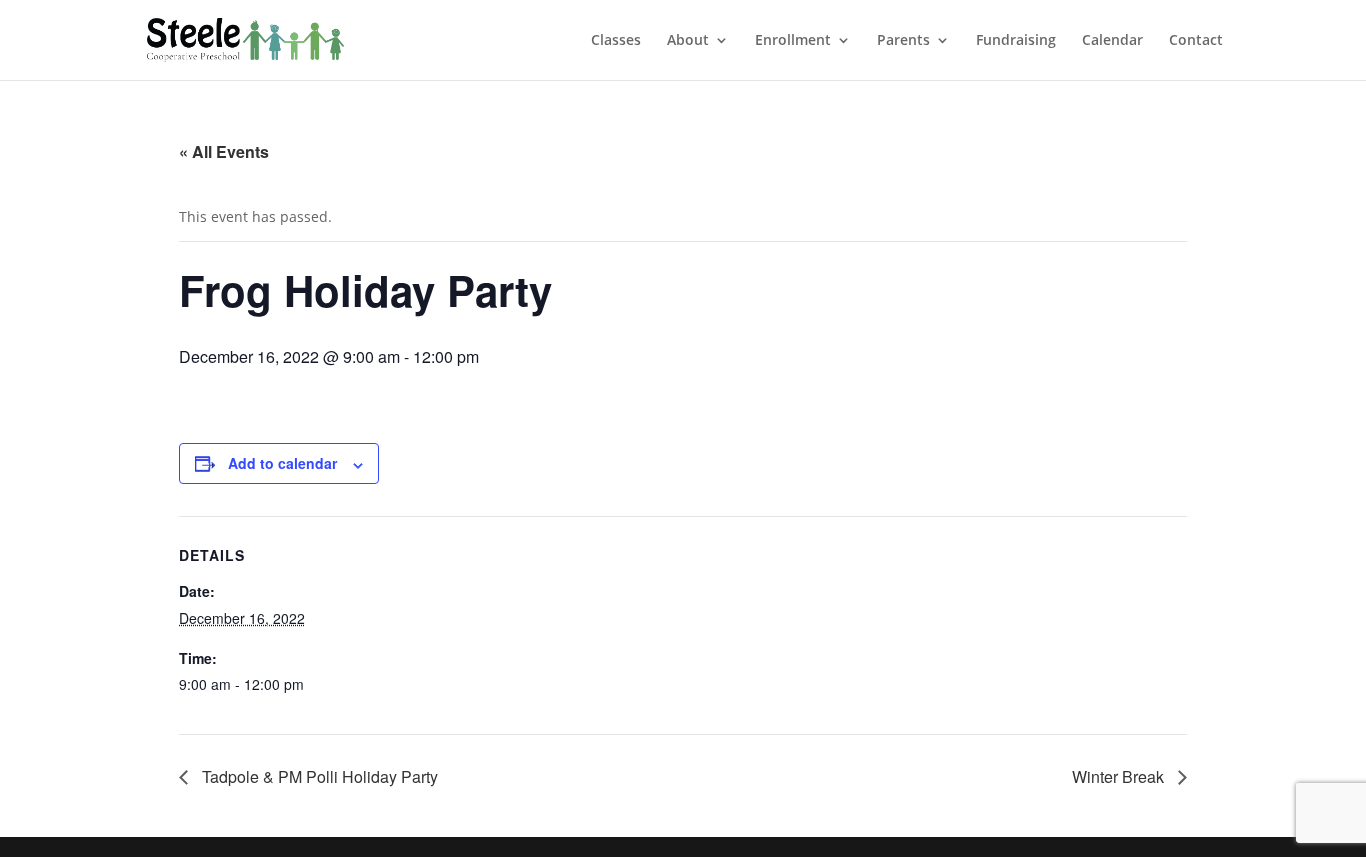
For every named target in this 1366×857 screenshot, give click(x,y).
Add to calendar (282, 463)
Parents (903, 41)
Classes (616, 41)
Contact (1196, 41)
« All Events (224, 151)
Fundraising (1016, 41)
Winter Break (1120, 776)
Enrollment (793, 41)
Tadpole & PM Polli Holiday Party (318, 776)
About (688, 41)
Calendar (1112, 41)
